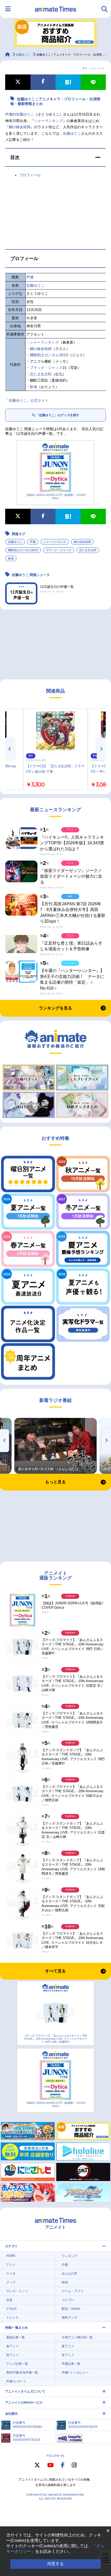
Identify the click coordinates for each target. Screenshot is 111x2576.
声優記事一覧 (71, 2364)
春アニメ (12, 2346)
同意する (55, 2564)
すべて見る (55, 1971)
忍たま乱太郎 (41, 374)
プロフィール (30, 175)
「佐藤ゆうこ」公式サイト (27, 400)
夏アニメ (68, 2346)
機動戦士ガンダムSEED (49, 355)
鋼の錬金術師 (20, 127)
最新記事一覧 (15, 2337)
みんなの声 (69, 2274)
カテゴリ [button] (11, 2246)
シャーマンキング (49, 121)
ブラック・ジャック (46, 368)
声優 (9, 114)
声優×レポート (16, 2381)
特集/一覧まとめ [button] (16, 2328)
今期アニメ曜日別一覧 (77, 2337)
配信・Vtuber (71, 2309)
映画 (65, 2282)
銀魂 (34, 387)
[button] (55, 157)
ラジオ (11, 2274)
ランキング (69, 2256)
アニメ (11, 2265)
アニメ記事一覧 (17, 2364)
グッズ (11, 2282)
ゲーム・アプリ (73, 2291)
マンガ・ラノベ (17, 2291)
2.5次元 (11, 2309)
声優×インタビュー (75, 2373)
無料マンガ (69, 2317)
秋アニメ (12, 2355)
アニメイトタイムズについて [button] (25, 2391)
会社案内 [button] (11, 2414)
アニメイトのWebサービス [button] (24, 2403)
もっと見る (55, 1482)
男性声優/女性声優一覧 (22, 2373)
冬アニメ (68, 2355)
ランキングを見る (55, 1008)
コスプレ (68, 2300)
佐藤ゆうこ (25, 114)
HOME (11, 2256)
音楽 (9, 2300)
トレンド (12, 2317)
